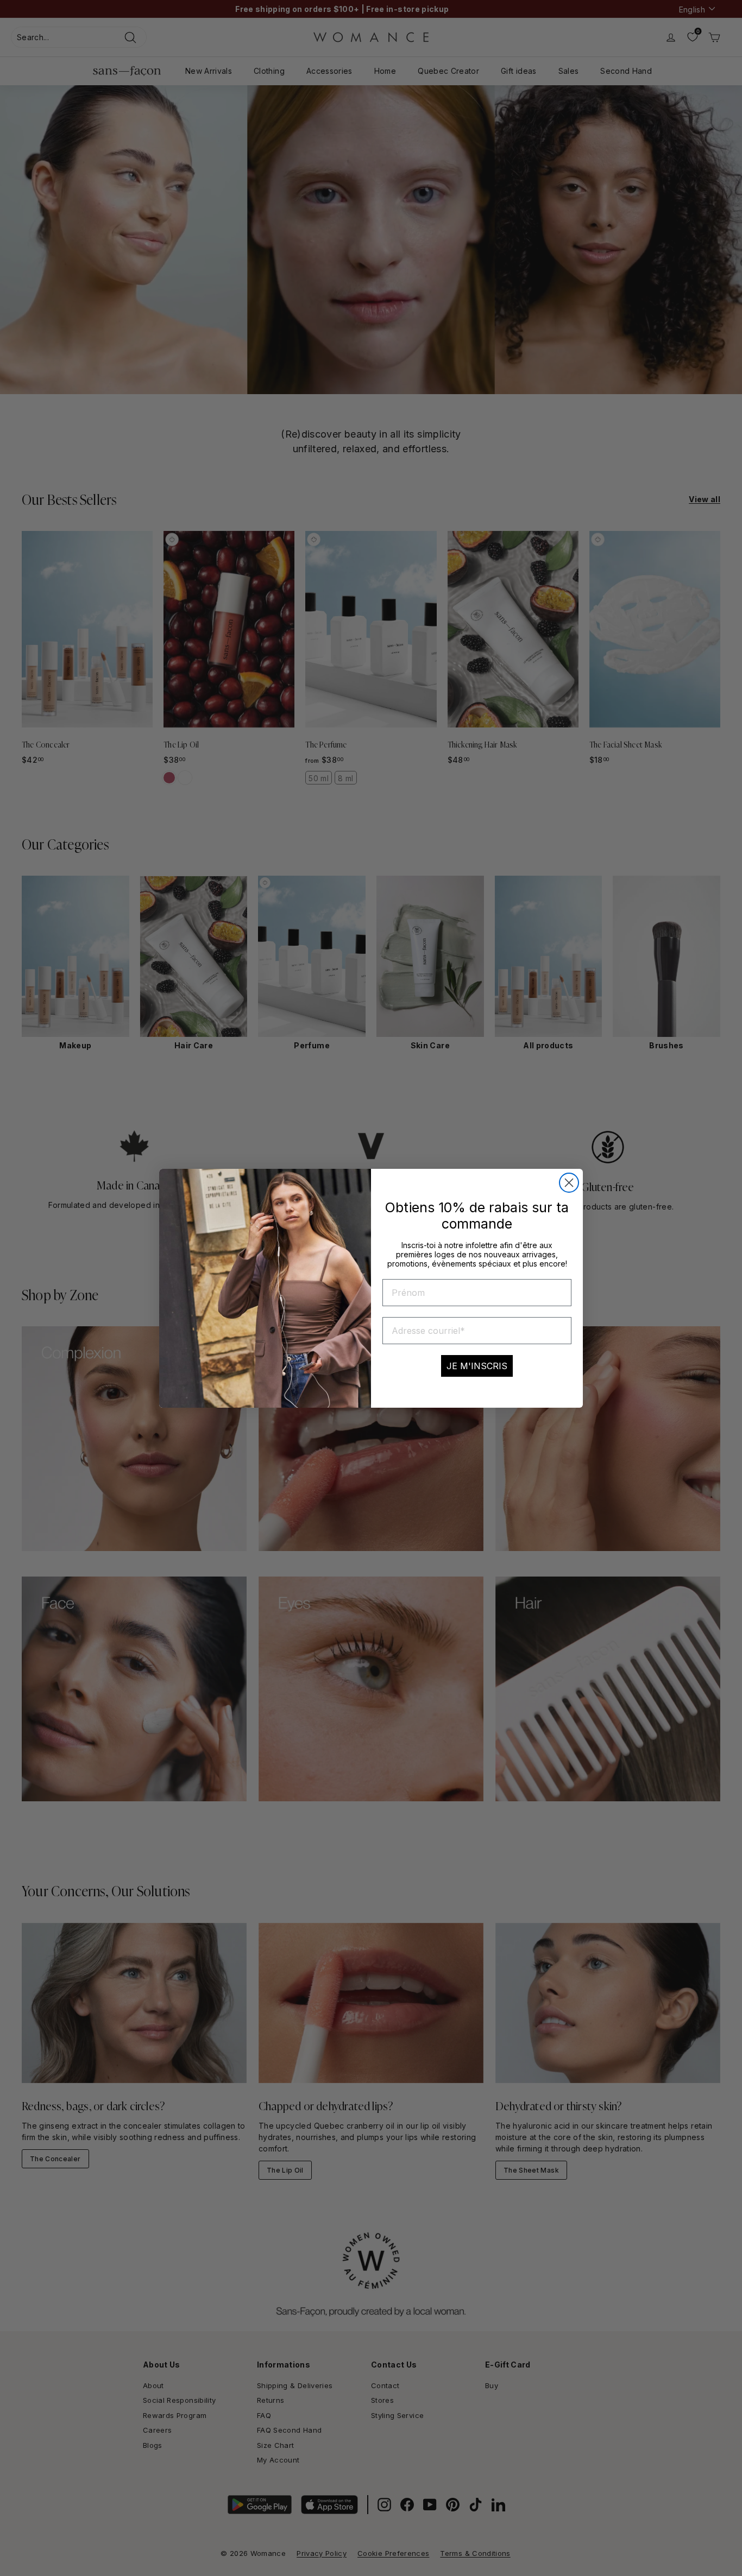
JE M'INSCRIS (477, 1366)
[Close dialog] (569, 1183)
